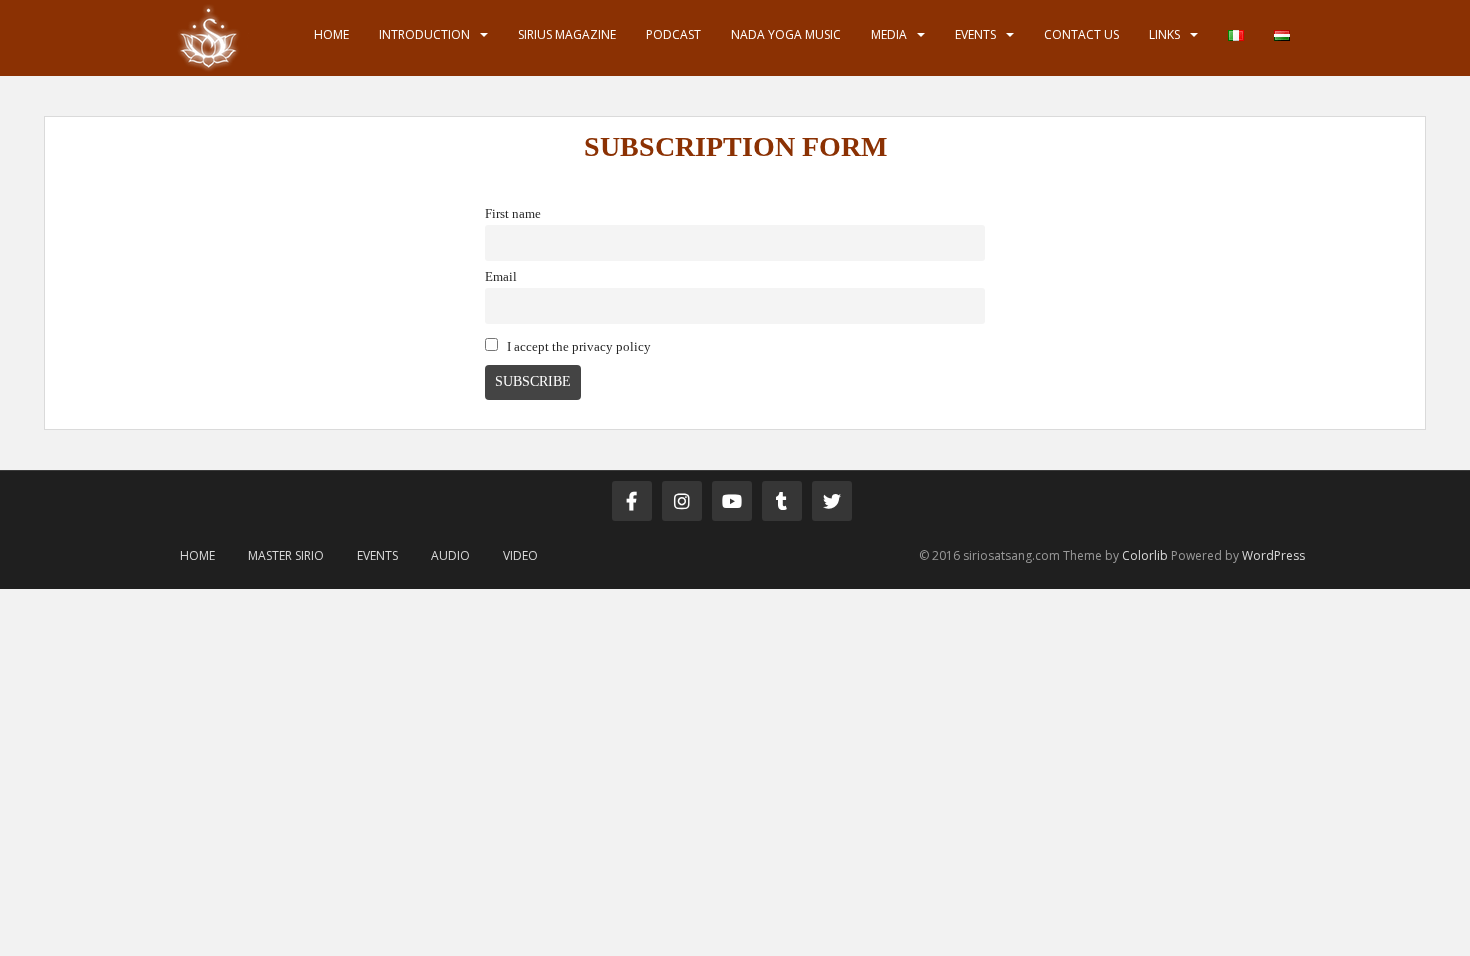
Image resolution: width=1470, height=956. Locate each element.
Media (889, 34)
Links (1164, 34)
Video (520, 555)
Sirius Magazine (567, 34)
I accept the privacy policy (577, 347)
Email (501, 277)
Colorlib (1145, 555)
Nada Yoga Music (786, 34)
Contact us (1081, 34)
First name (513, 214)
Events (975, 34)
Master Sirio (286, 555)
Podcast (673, 34)
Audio (450, 555)
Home (331, 34)
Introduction (424, 34)
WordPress (1273, 555)
